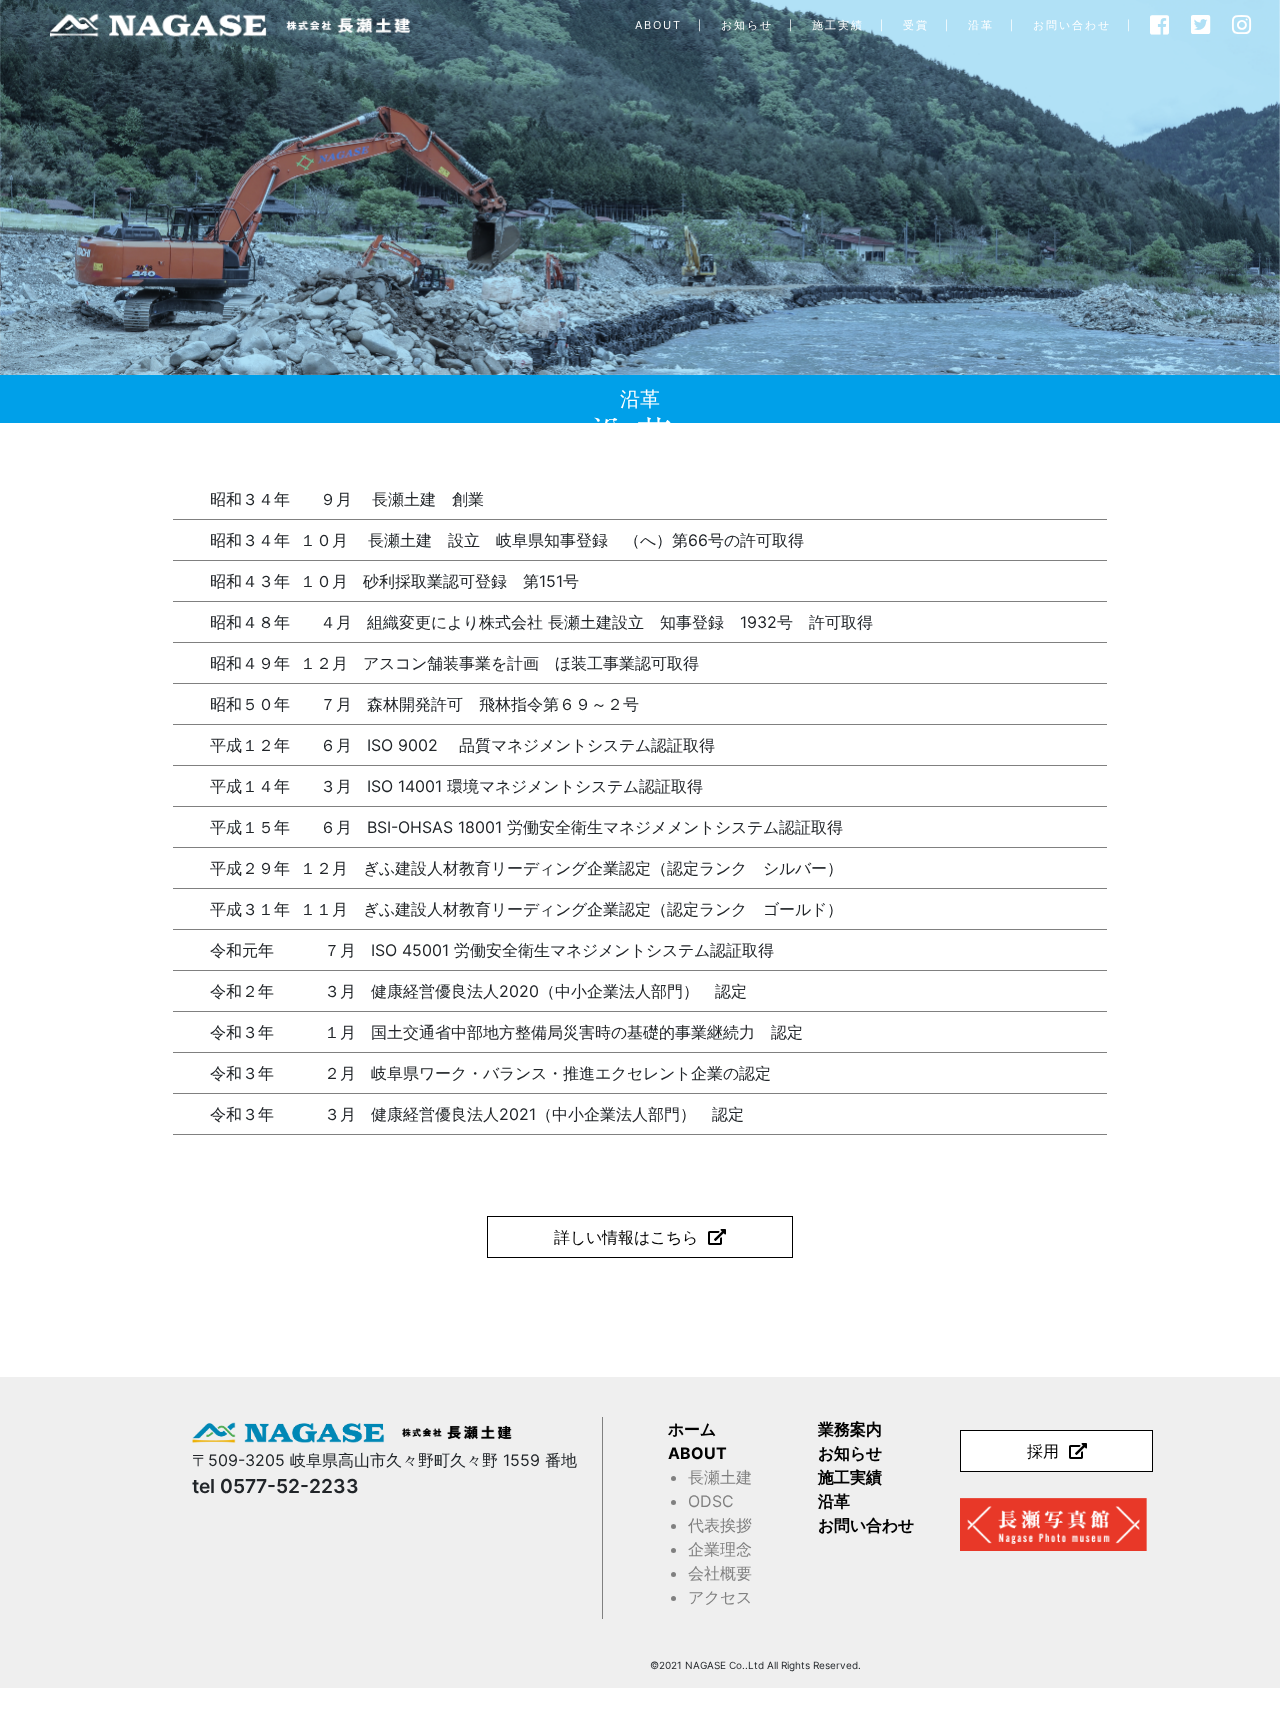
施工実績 (838, 25)
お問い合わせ (1072, 25)
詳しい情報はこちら (626, 1237)
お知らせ (747, 25)
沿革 (981, 25)
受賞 (916, 25)
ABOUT (658, 25)
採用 (1043, 1451)
